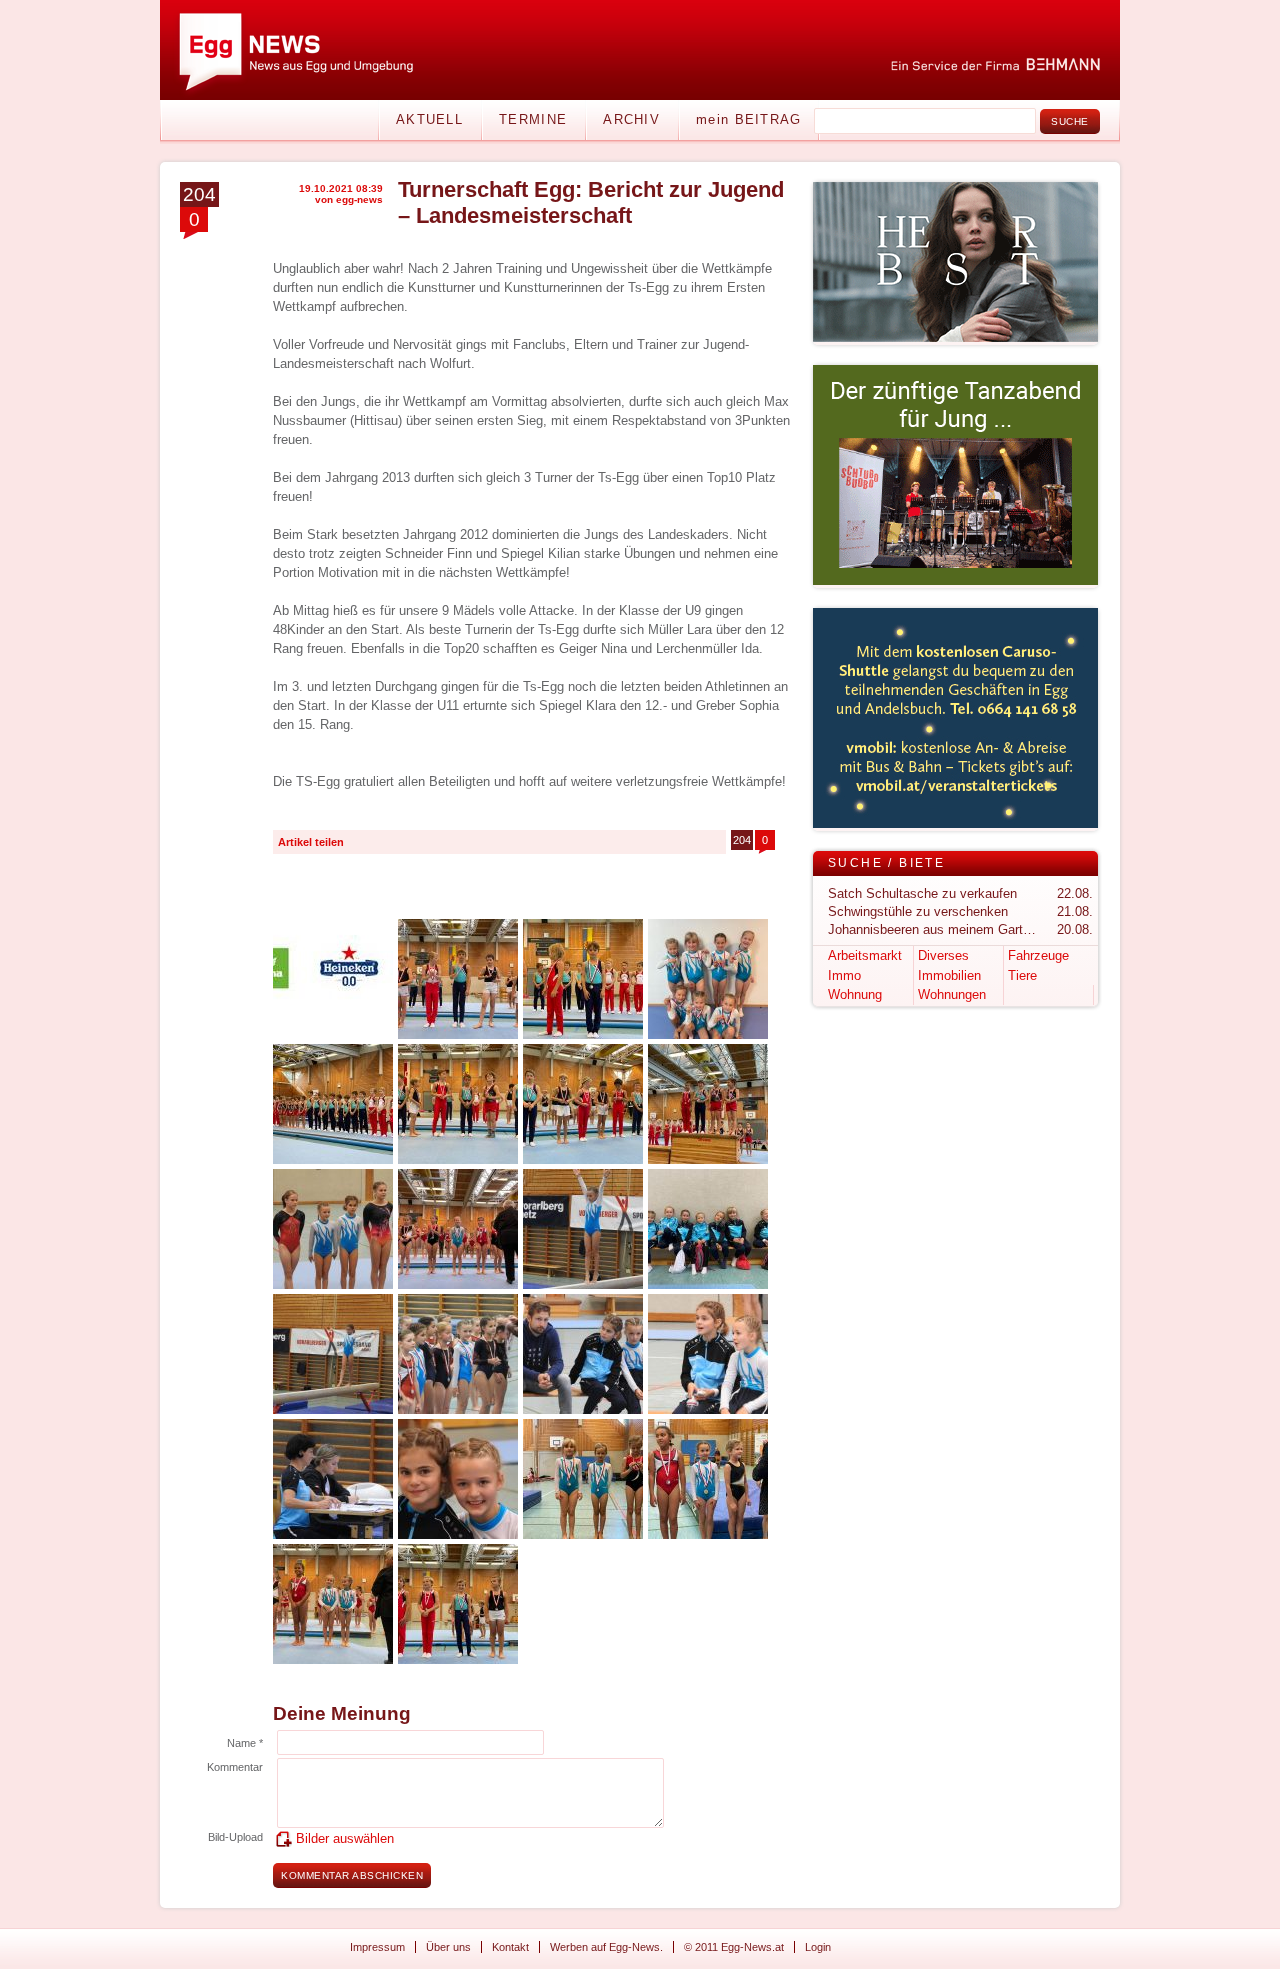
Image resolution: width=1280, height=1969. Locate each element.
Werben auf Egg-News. (606, 1947)
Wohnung (855, 994)
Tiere (1022, 975)
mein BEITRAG (749, 119)
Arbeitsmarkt (865, 955)
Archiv (631, 119)
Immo (844, 975)
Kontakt (510, 1947)
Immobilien (949, 975)
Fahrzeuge (1038, 955)
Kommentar (235, 1767)
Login (818, 1947)
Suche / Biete (886, 863)
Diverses (943, 955)
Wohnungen (952, 994)
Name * (245, 1743)
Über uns (448, 1947)
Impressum (377, 1947)
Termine (533, 119)
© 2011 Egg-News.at (734, 1947)
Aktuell (429, 119)
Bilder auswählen (345, 1838)
